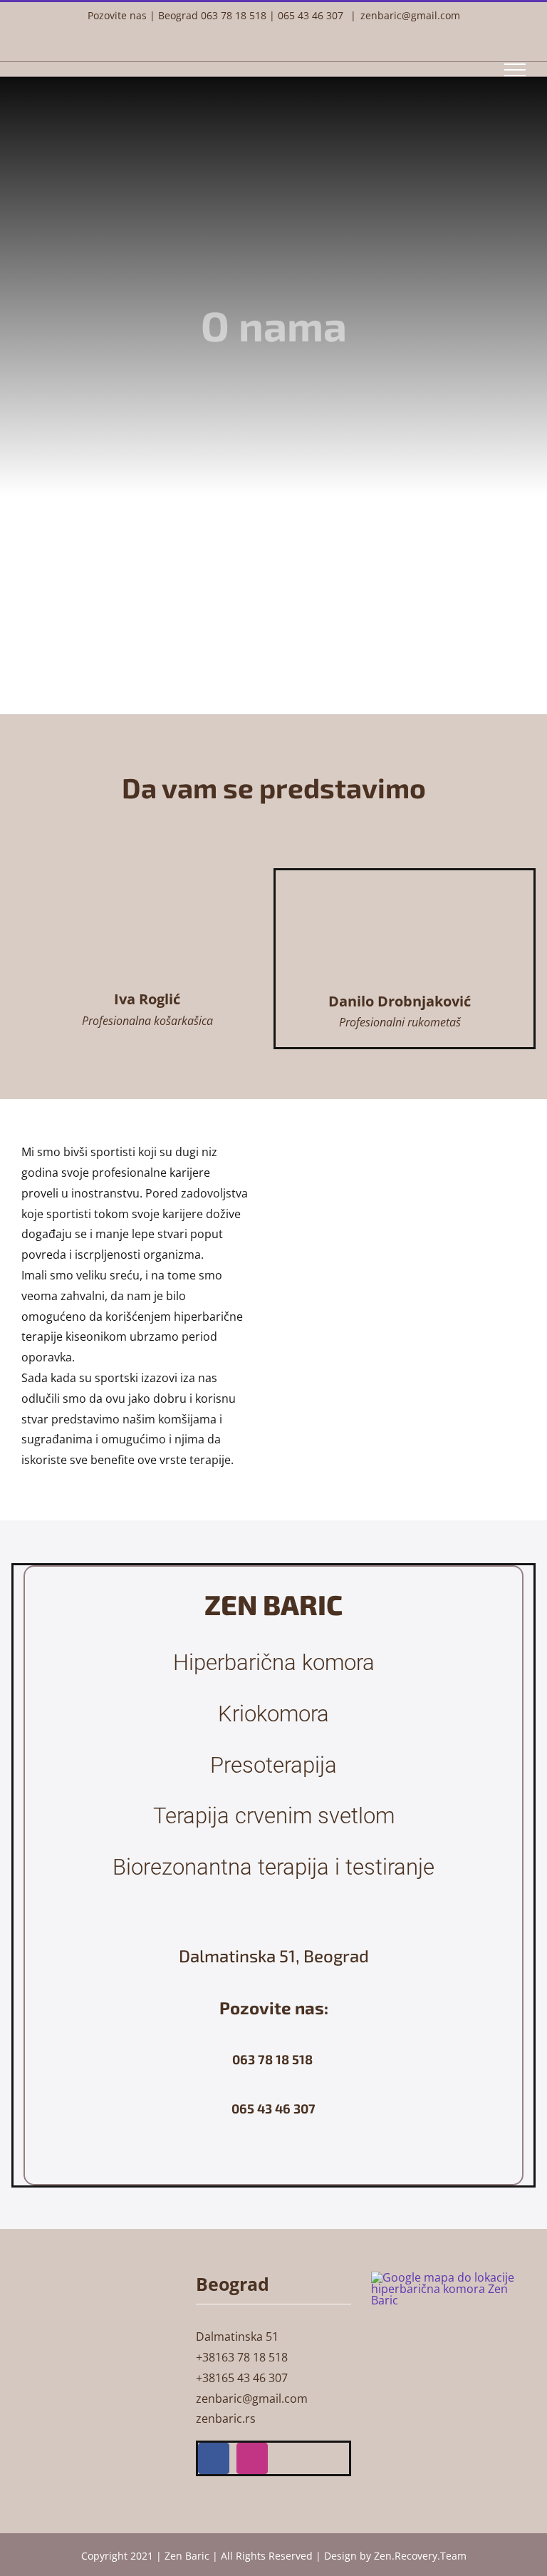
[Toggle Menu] (515, 70)
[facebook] (214, 2458)
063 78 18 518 (234, 15)
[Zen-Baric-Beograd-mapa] (448, 2277)
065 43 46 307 (311, 15)
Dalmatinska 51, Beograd (274, 1956)
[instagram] (252, 2458)
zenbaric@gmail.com (410, 15)
